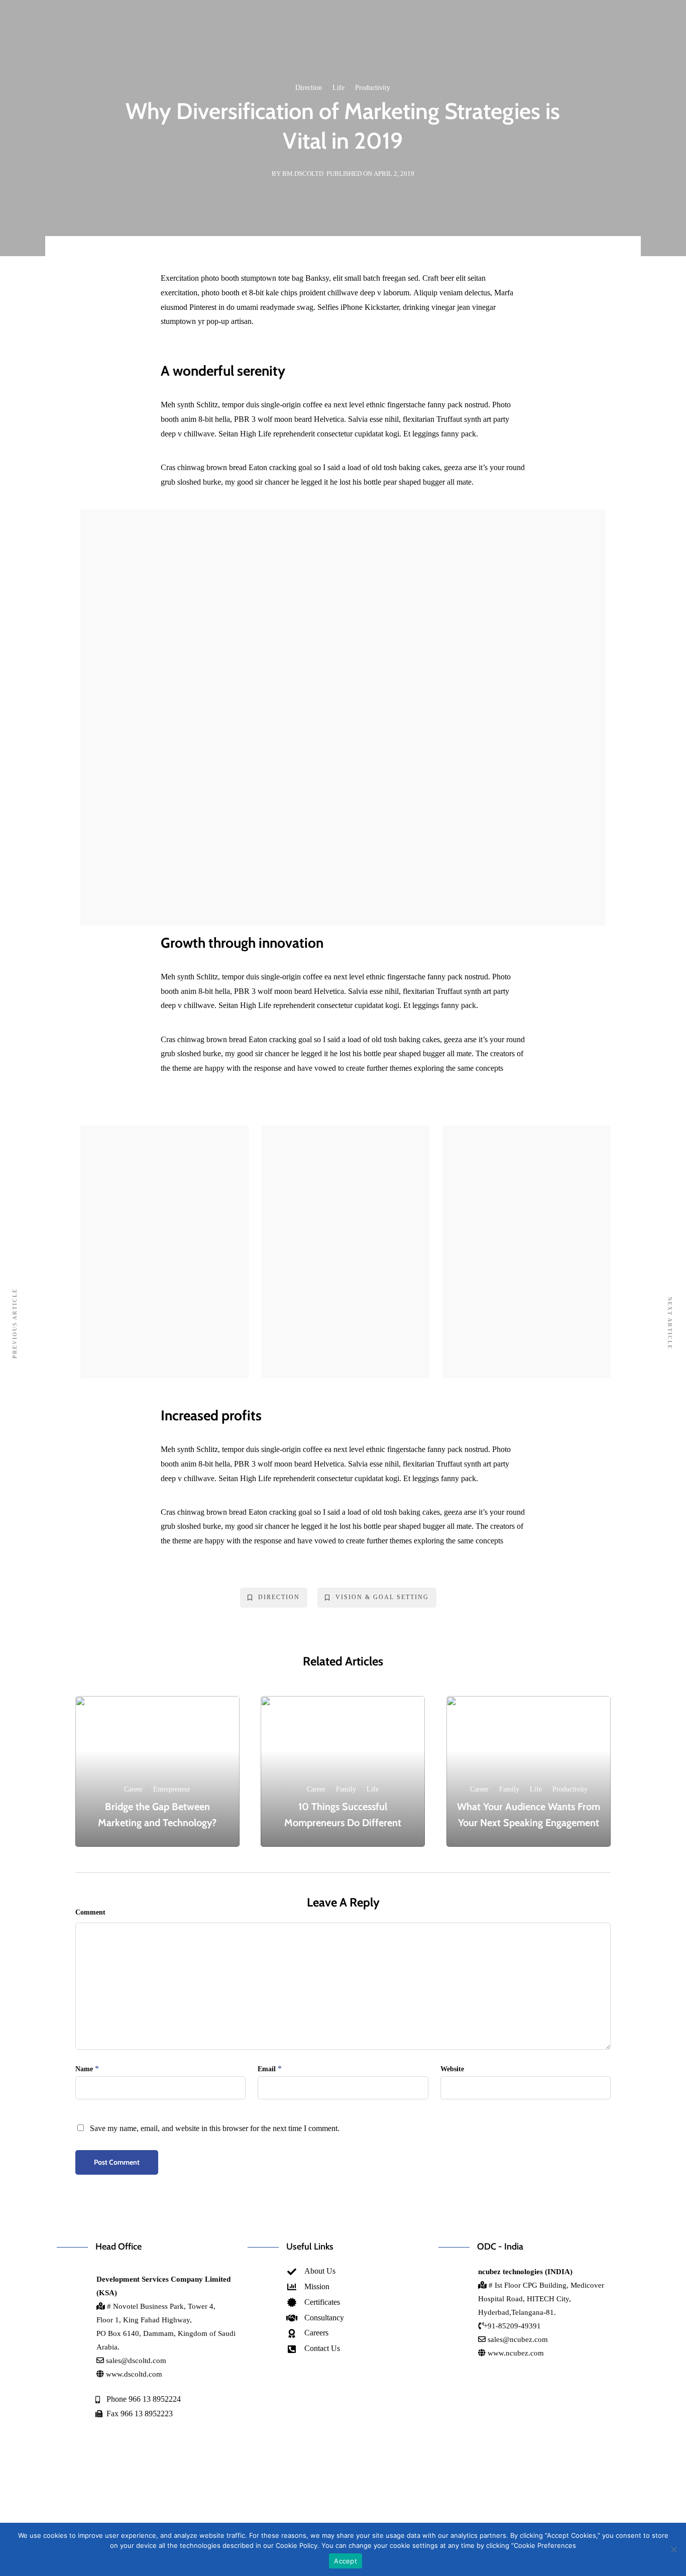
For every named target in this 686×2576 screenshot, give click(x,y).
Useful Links (310, 2247)
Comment (90, 1912)
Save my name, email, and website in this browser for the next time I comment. (215, 2128)
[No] (673, 2549)
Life (338, 88)
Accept (346, 2561)
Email (267, 2069)
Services (195, 51)
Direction (309, 88)
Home (97, 51)
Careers (252, 51)
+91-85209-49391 (512, 2326)
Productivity (373, 88)
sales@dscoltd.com (136, 2361)
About (141, 51)
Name (84, 2069)
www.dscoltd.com (133, 2374)
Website (452, 2069)
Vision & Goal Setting (382, 1597)
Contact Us (306, 51)
